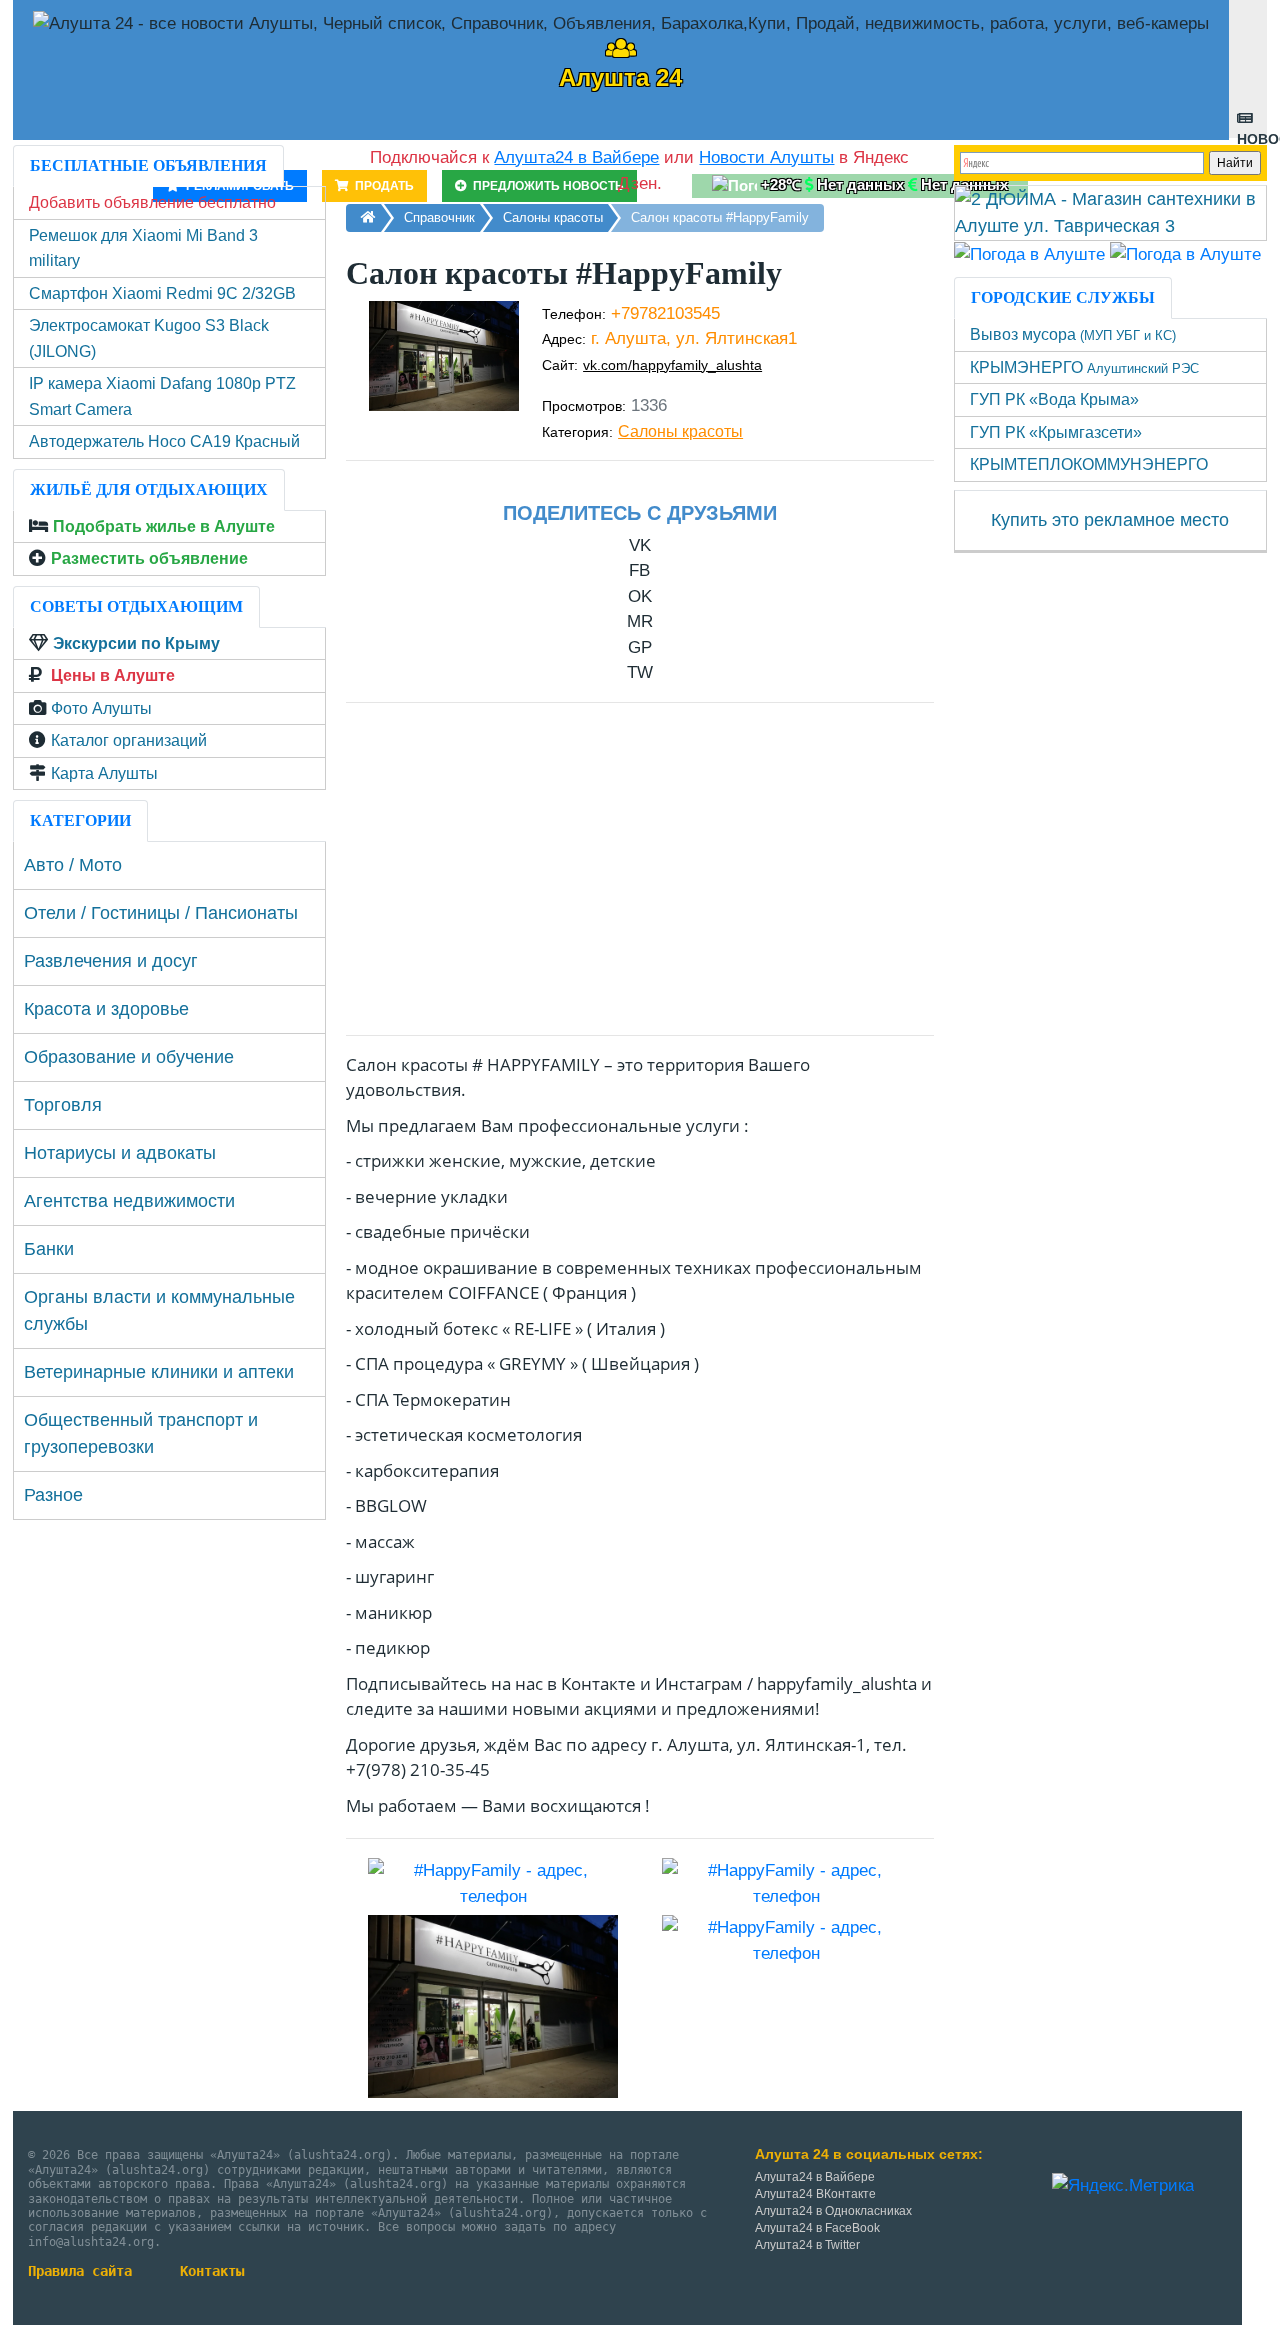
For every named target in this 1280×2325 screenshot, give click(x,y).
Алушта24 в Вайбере (815, 2177)
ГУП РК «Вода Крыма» (1054, 399)
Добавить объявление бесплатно (152, 202)
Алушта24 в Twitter (807, 2245)
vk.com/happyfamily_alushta (672, 365)
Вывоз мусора (1073, 334)
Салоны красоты (680, 431)
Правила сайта (80, 2271)
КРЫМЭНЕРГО (1084, 367)
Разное (53, 1495)
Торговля (63, 1105)
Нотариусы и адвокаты (120, 1153)
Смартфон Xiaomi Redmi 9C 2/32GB (162, 293)
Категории (80, 820)
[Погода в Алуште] (1029, 253)
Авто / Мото (73, 865)
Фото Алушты (101, 708)
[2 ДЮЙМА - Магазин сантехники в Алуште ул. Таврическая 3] (1111, 212)
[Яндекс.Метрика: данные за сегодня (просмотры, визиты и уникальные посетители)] (1123, 2186)
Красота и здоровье (106, 1009)
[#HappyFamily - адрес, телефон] (493, 1882)
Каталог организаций (129, 740)
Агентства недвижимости (129, 1201)
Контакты (212, 2271)
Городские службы (1063, 297)
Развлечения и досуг (111, 961)
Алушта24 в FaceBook (817, 2228)
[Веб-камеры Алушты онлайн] (1185, 253)
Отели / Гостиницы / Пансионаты (161, 913)
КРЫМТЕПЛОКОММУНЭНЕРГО (1089, 464)
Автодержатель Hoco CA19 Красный (164, 441)
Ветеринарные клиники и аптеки (159, 1372)
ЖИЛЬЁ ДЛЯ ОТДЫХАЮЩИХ (149, 489)
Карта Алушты (104, 773)
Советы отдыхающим (136, 606)
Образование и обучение (129, 1057)
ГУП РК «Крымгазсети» (1056, 432)
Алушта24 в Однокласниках (833, 2211)
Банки (49, 1249)
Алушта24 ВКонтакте (815, 2194)
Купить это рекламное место (1110, 520)
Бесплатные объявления (148, 165)
